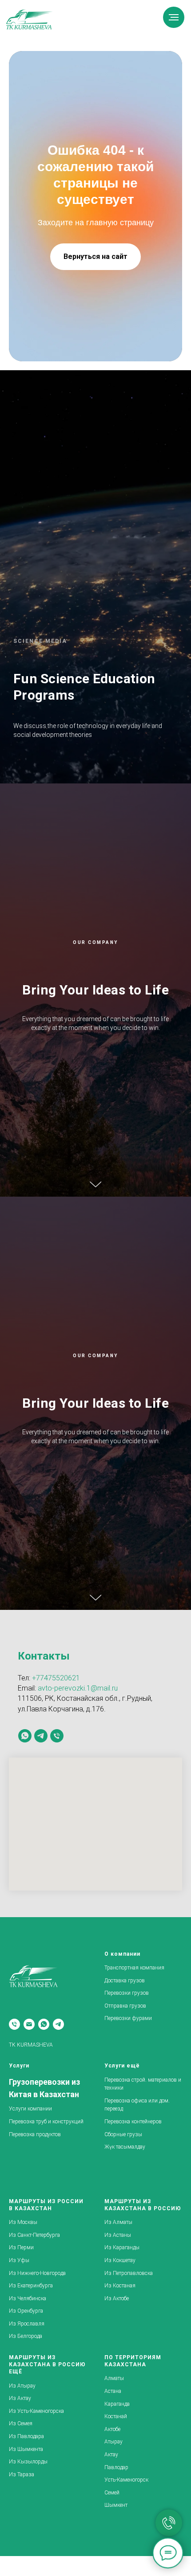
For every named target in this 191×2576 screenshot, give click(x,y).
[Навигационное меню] (174, 17)
